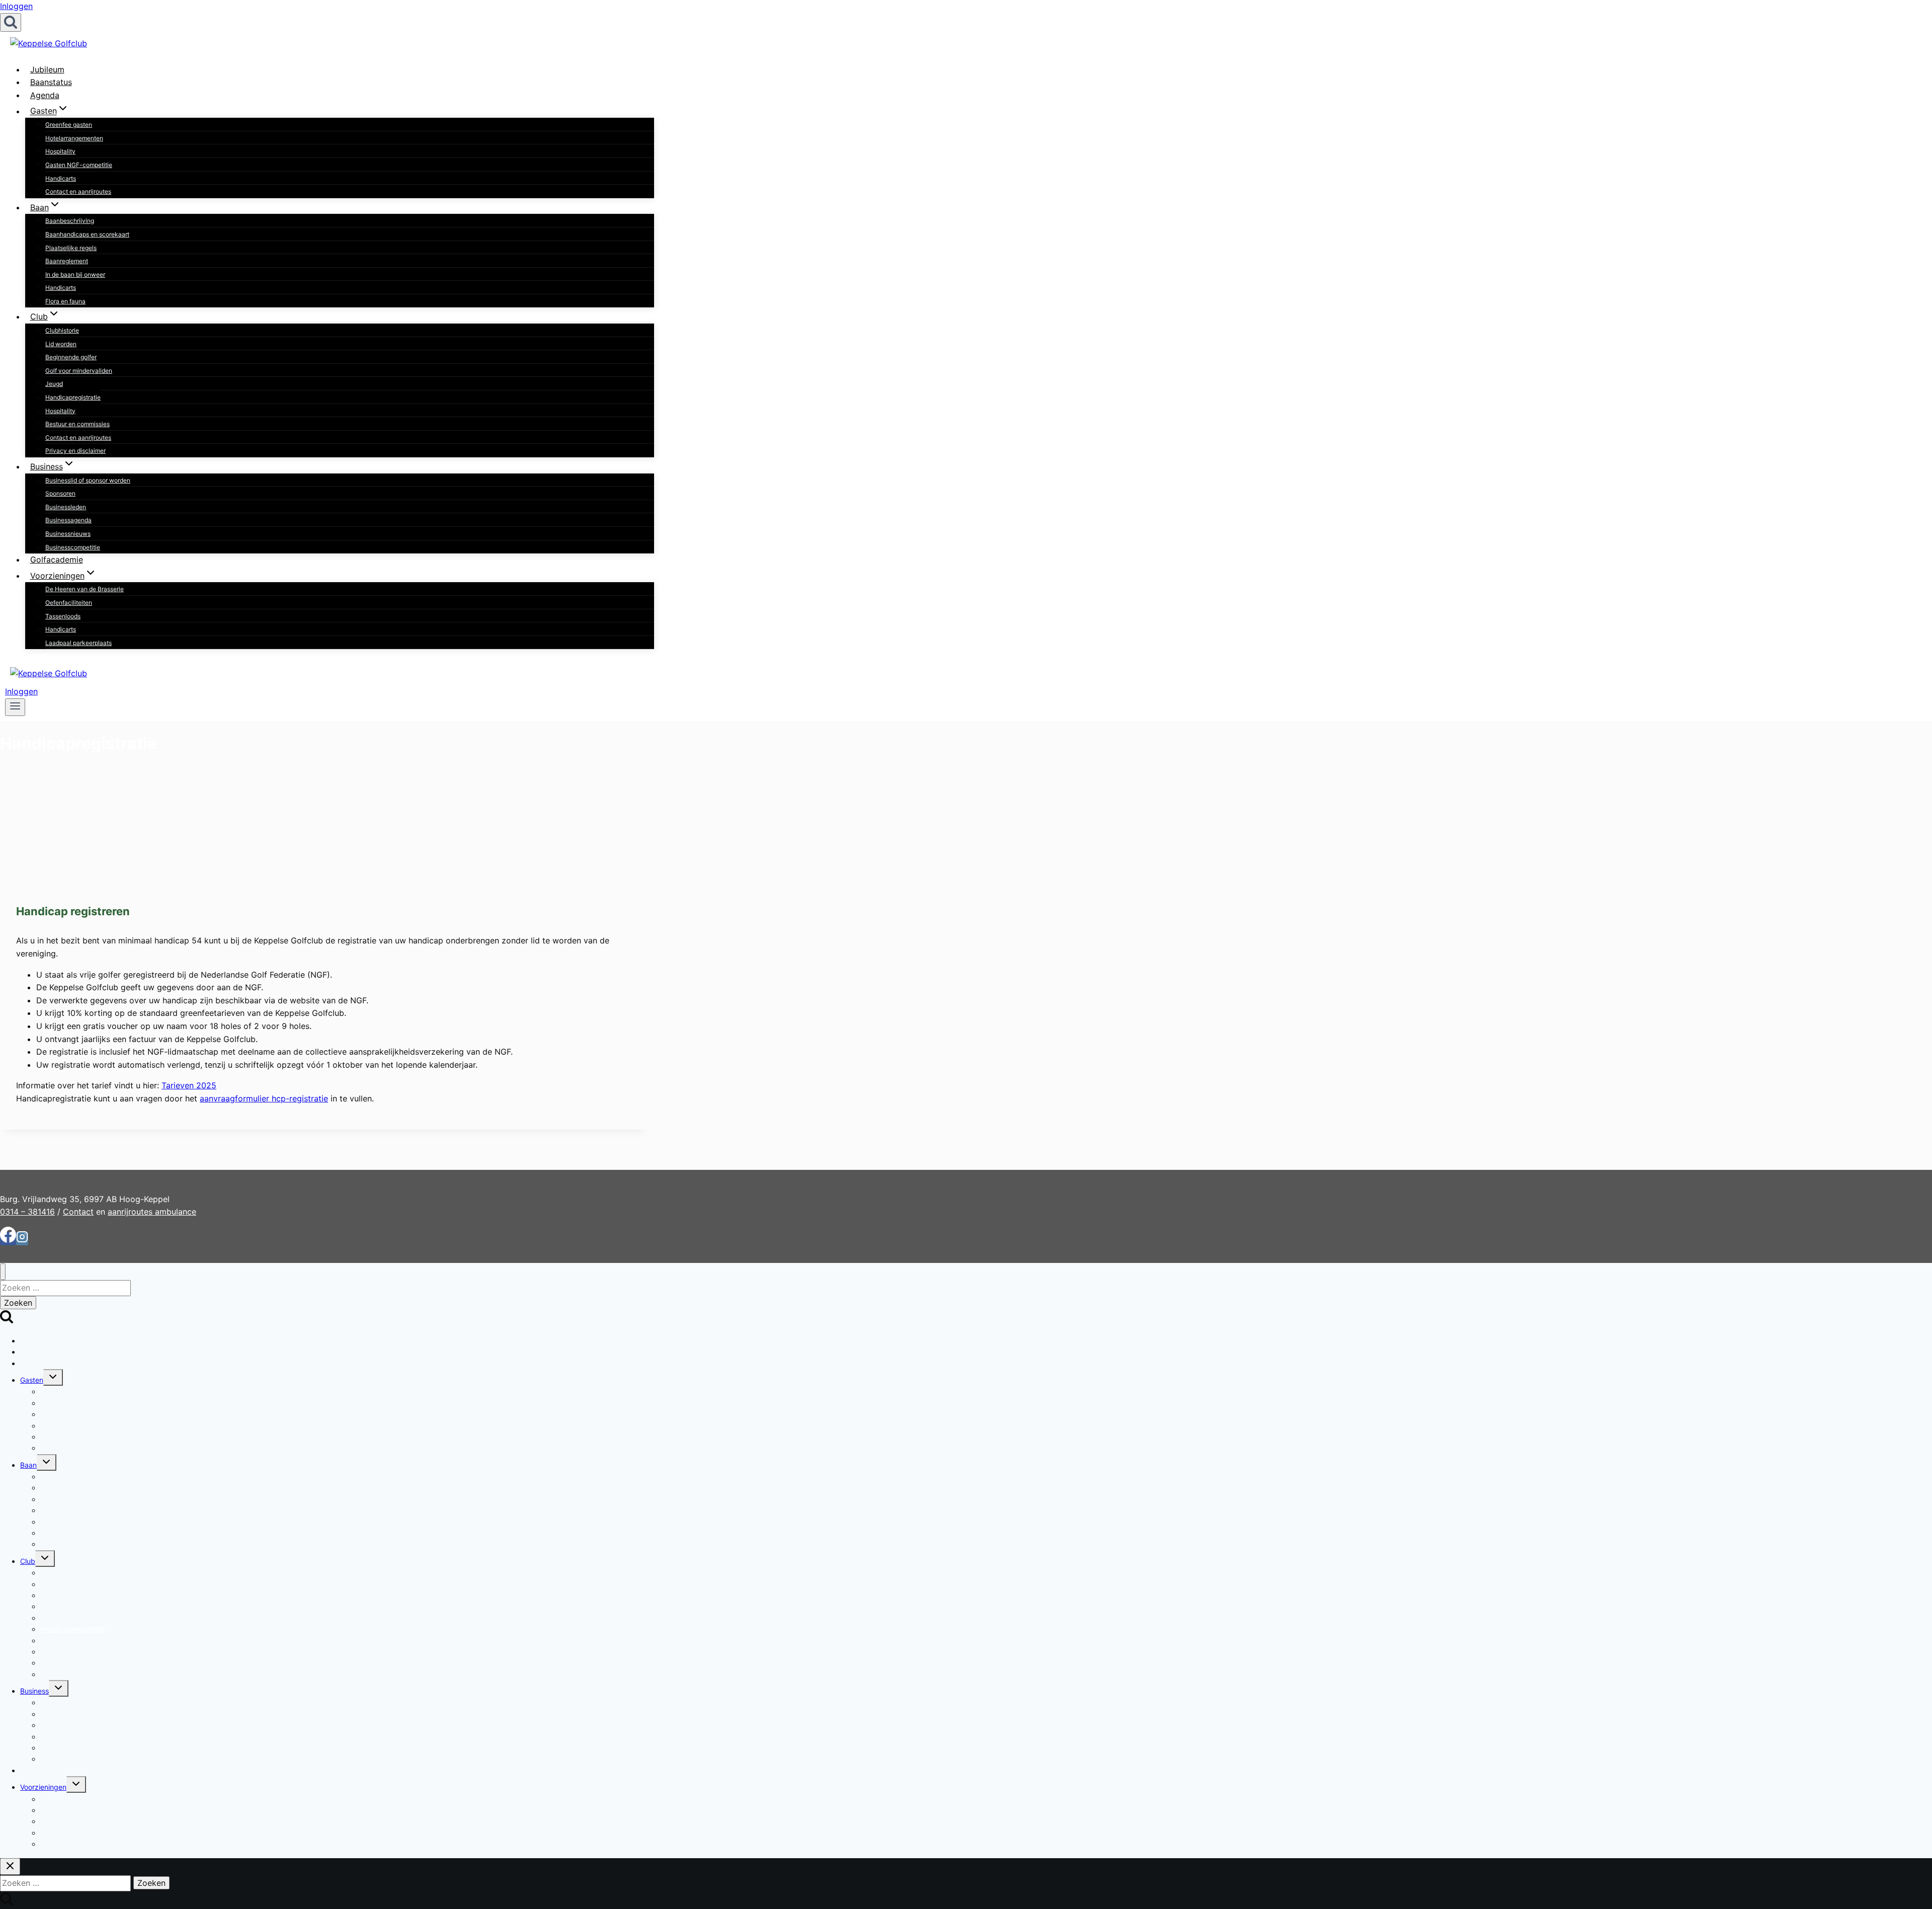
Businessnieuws (68, 534)
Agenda (45, 95)
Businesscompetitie (73, 547)
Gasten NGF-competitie (79, 165)
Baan (28, 1465)
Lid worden (61, 344)
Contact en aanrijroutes (78, 191)
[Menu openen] (15, 707)
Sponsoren (60, 493)
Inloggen (16, 6)
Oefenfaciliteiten (69, 603)
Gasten (32, 1380)
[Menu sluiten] (3, 1272)
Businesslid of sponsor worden (88, 480)
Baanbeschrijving (70, 221)
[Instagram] (22, 1239)
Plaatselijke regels (71, 248)
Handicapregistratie (73, 397)
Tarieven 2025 (189, 1085)
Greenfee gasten (69, 125)
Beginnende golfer (71, 357)
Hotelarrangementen (74, 138)
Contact (78, 1212)
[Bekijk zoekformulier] (11, 22)
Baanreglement (67, 261)
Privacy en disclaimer (75, 451)
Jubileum (47, 69)
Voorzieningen (43, 1787)
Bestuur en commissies (77, 424)
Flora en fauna (65, 301)
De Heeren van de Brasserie (85, 589)
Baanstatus (51, 82)
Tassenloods (63, 616)
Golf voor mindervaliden (79, 371)
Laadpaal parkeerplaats (78, 643)
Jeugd (54, 384)
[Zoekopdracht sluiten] (10, 1866)
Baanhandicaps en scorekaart (87, 234)
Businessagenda (68, 520)
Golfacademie (57, 560)
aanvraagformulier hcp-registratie (264, 1098)
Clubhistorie (62, 330)
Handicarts (61, 178)
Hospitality (60, 151)
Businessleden (66, 507)
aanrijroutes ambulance (152, 1212)
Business (34, 1691)
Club (28, 1561)
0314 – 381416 (27, 1212)
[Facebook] (8, 1239)
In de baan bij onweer (75, 274)
